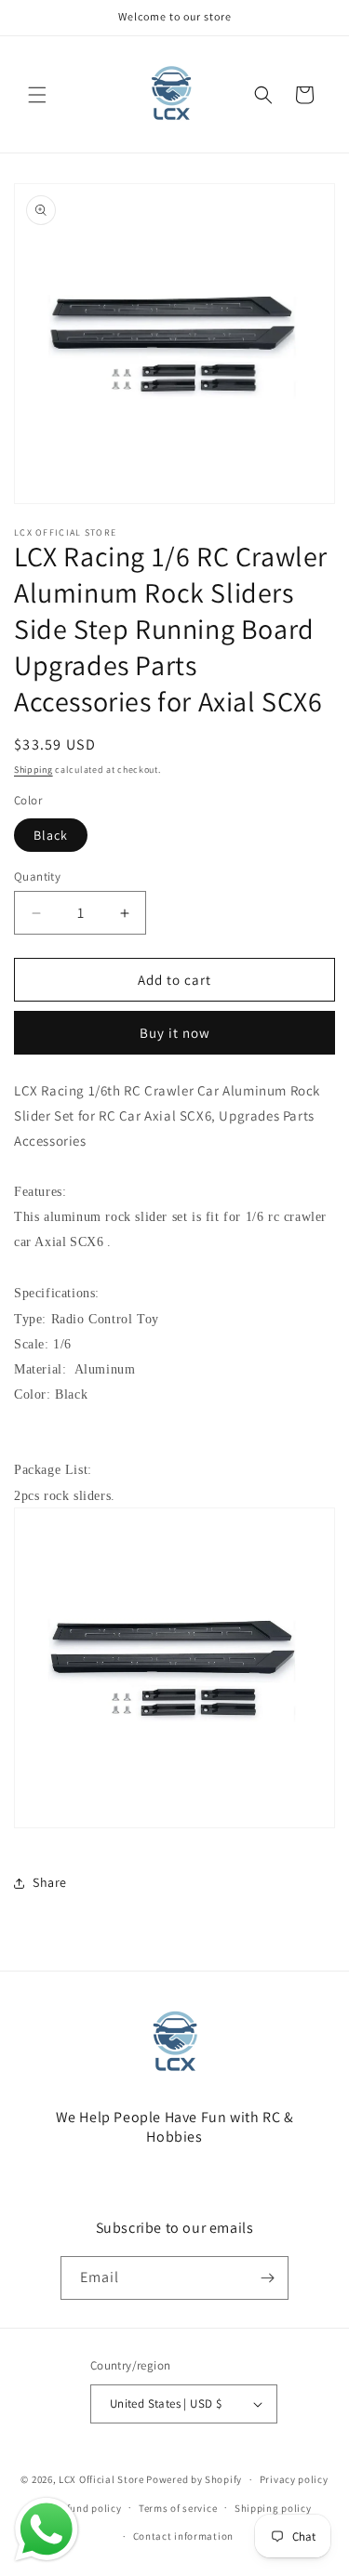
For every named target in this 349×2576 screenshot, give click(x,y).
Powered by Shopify (194, 2479)
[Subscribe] (267, 2278)
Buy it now (175, 1033)
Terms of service (178, 2508)
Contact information (183, 2536)
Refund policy (88, 2508)
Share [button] (50, 1882)
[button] (37, 95)
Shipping (34, 770)
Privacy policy (294, 2479)
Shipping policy (273, 2508)
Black (51, 835)
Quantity (37, 876)
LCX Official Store (101, 2479)
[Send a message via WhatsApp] (47, 2530)
